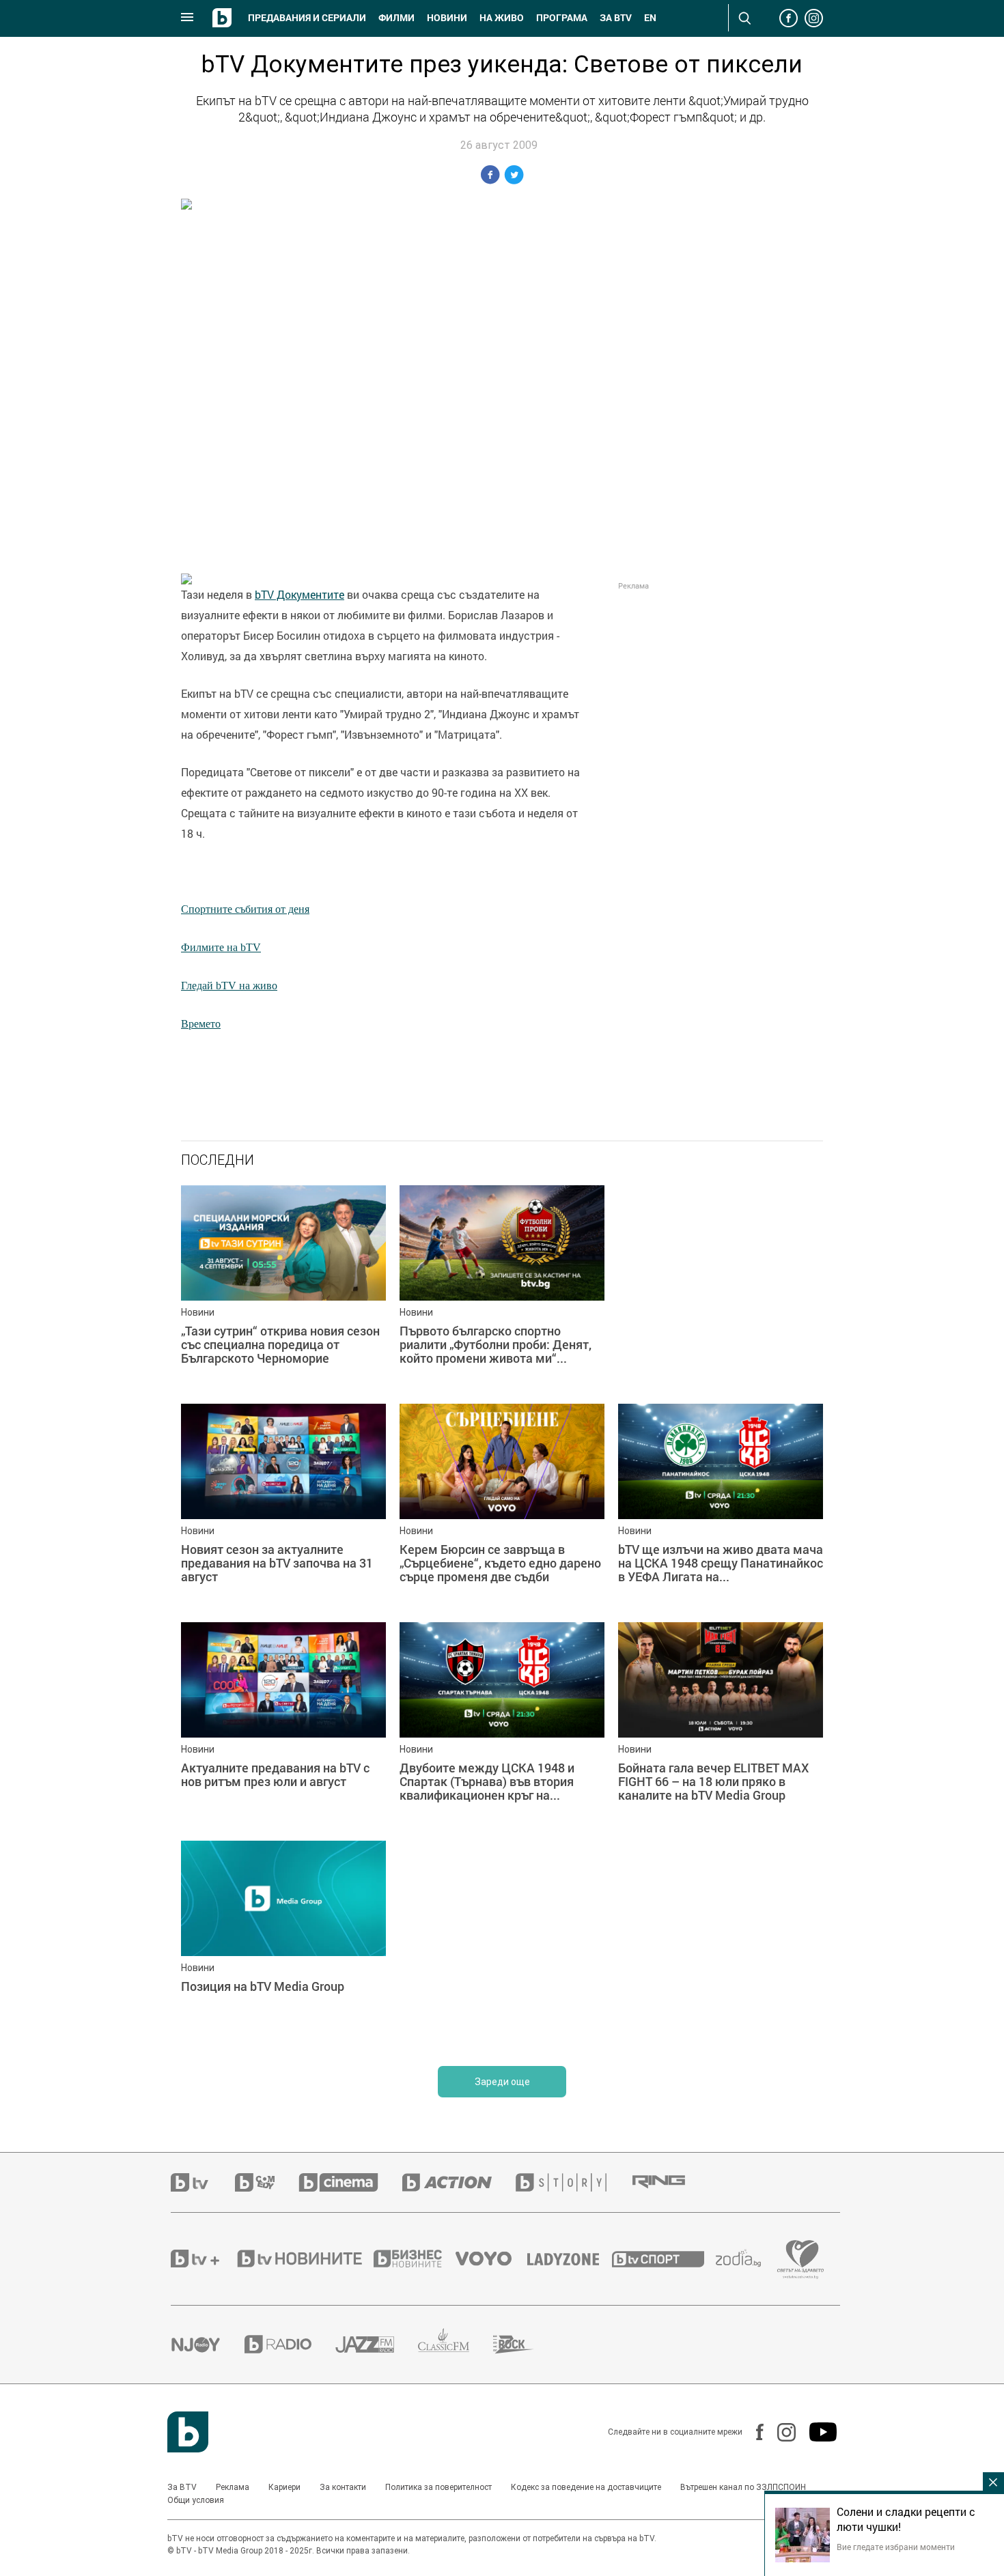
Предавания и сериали (307, 18)
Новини (447, 18)
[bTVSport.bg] (664, 2259)
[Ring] (671, 2182)
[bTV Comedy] (267, 2182)
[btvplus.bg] (203, 2259)
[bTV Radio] (290, 2344)
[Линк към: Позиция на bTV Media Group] (283, 1943)
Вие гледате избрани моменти (896, 2547)
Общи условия (196, 2500)
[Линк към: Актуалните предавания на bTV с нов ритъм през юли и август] (283, 1725)
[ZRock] (526, 2345)
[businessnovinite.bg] (415, 2259)
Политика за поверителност (438, 2487)
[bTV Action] (459, 2182)
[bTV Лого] (188, 2432)
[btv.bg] (203, 2182)
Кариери (284, 2487)
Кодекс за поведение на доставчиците (586, 2487)
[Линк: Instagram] (780, 2432)
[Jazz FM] (377, 2345)
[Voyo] (491, 2259)
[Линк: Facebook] (753, 2432)
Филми (396, 18)
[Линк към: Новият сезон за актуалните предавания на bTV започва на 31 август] (283, 1506)
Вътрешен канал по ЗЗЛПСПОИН (743, 2487)
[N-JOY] (208, 2345)
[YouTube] (816, 2432)
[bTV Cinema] (350, 2182)
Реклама (233, 2487)
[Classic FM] (456, 2344)
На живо (502, 18)
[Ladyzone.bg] (570, 2259)
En (650, 18)
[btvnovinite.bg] (304, 2259)
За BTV (182, 2487)
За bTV (616, 18)
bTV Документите (299, 595)
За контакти (343, 2487)
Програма (562, 18)
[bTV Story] (573, 2182)
